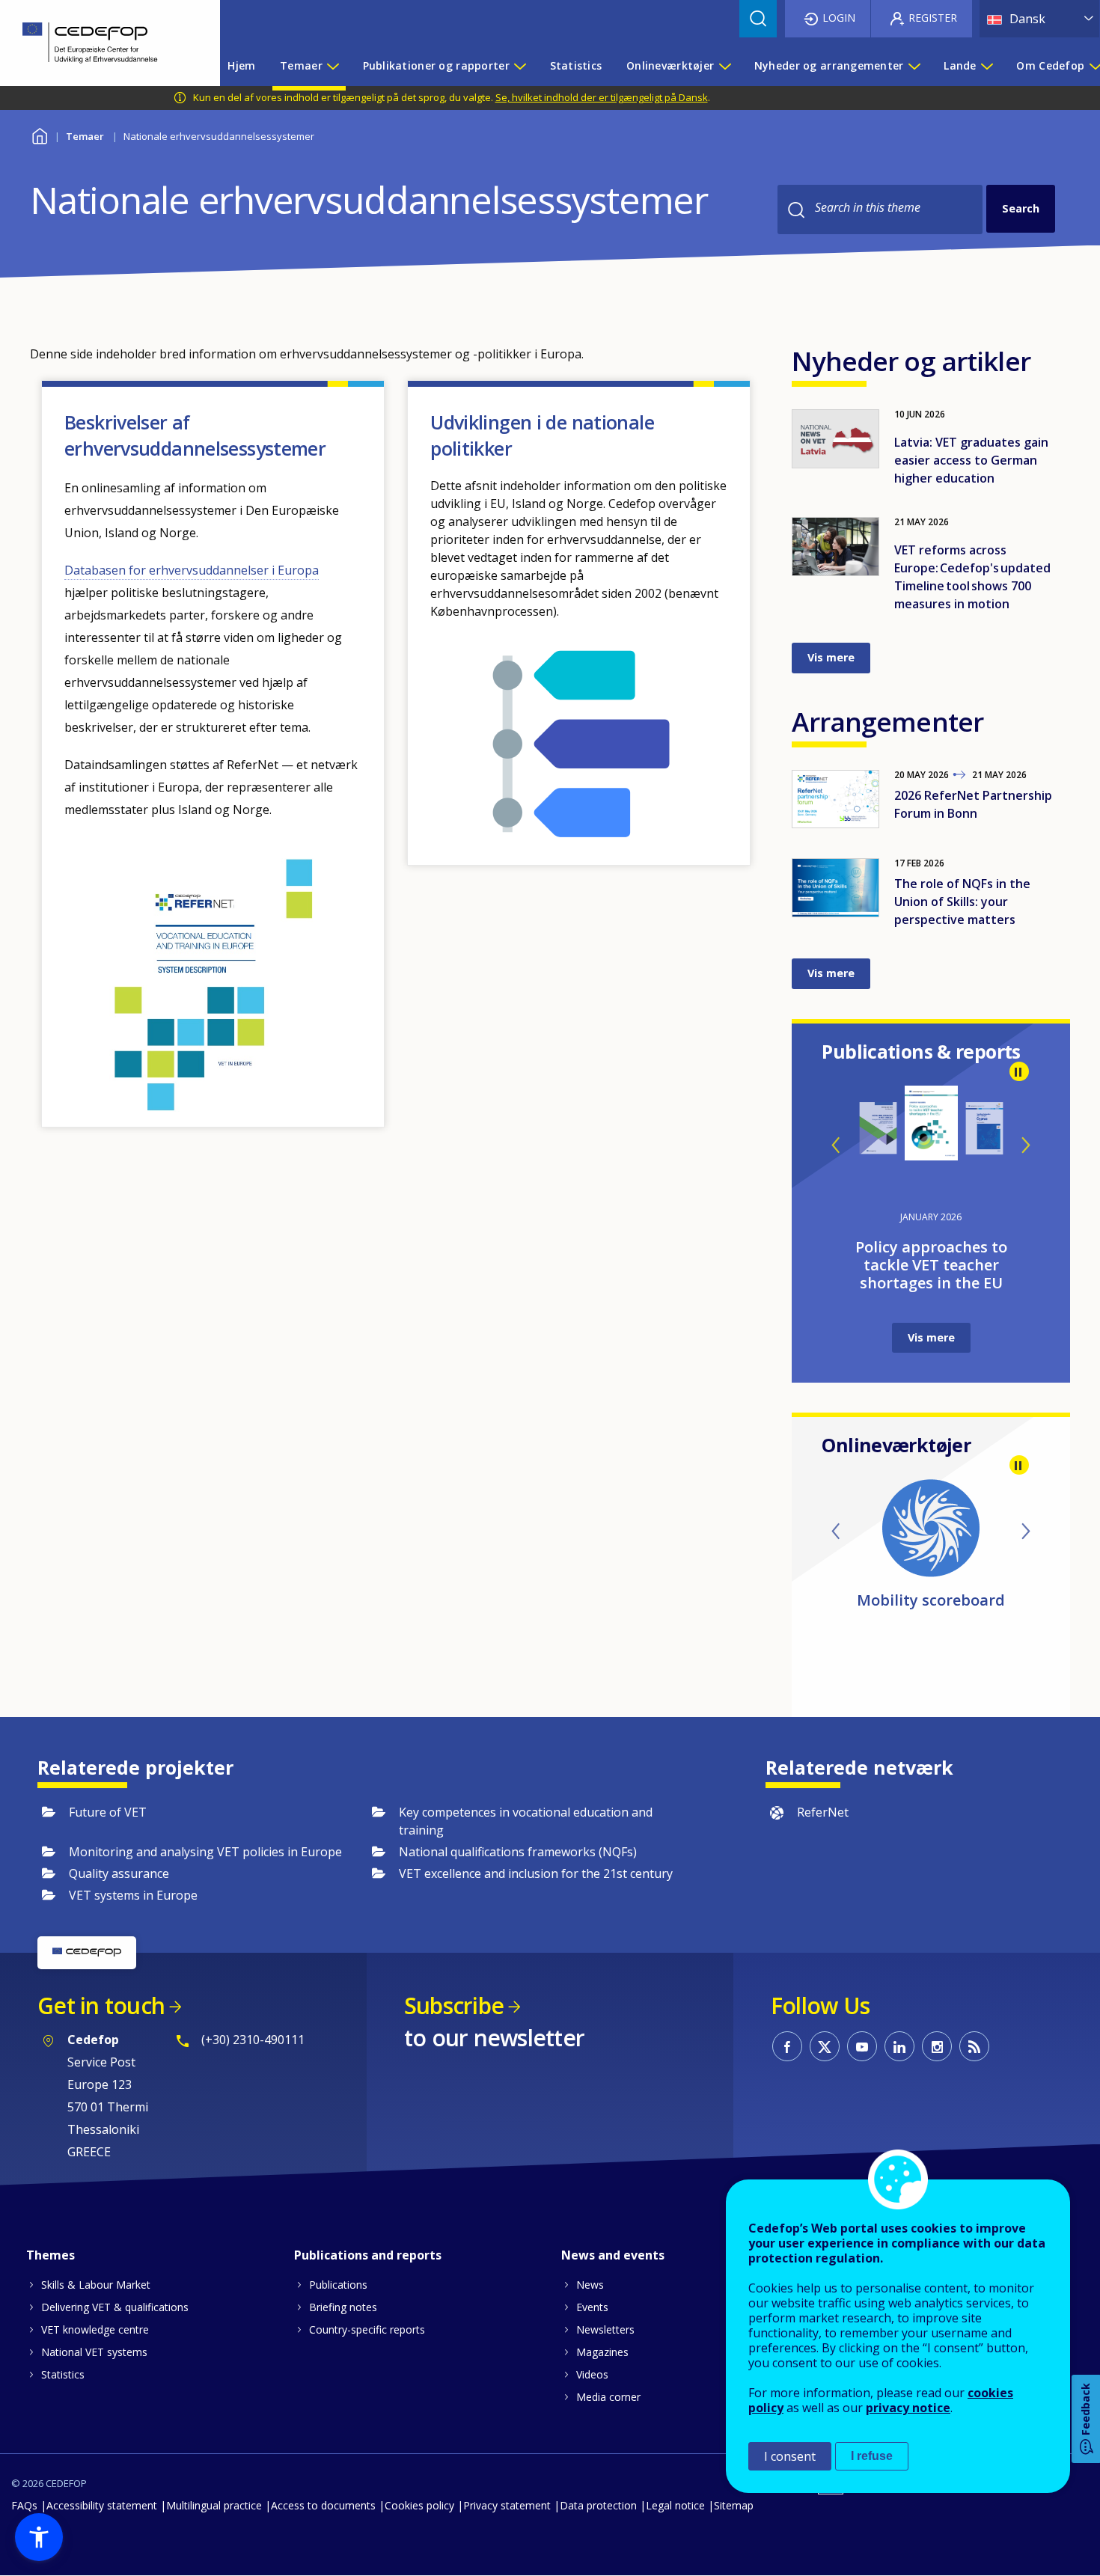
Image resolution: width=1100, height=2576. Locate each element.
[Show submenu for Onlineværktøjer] (724, 66)
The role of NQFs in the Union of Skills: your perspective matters (962, 902)
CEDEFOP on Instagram (937, 2046)
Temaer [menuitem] (301, 65)
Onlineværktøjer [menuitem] (670, 65)
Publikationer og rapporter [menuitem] (436, 65)
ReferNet (823, 1812)
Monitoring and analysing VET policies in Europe (205, 1852)
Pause (1019, 1071)
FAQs (24, 2505)
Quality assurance (119, 1873)
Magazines (602, 2352)
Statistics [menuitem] (576, 65)
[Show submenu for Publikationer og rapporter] (519, 66)
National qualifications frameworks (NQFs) (518, 1852)
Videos (592, 2374)
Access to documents (323, 2505)
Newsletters (605, 2329)
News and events (613, 2255)
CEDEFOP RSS (974, 2046)
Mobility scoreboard (931, 1600)
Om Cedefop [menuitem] (1050, 65)
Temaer (85, 136)
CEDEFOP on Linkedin (899, 2046)
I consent (790, 2456)
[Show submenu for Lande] (986, 66)
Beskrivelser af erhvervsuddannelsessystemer (195, 435)
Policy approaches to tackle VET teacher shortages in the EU (931, 1265)
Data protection (598, 2505)
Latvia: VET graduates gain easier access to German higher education (971, 460)
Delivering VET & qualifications (115, 2307)
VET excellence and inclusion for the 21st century (536, 1873)
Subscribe (454, 2006)
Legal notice (675, 2505)
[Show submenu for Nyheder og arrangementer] (914, 66)
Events (592, 2307)
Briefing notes (343, 2307)
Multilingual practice (214, 2505)
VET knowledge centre (95, 2329)
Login (839, 18)
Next (1025, 1145)
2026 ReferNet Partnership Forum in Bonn (973, 804)
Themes (51, 2255)
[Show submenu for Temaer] (332, 66)
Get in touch (101, 2006)
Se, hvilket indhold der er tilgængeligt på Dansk (602, 97)
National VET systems (94, 2352)
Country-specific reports (367, 2329)
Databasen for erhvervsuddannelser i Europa (192, 570)
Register (933, 18)
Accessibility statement (102, 2505)
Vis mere (831, 657)
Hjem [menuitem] (241, 65)
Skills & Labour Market (96, 2285)
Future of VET (108, 1812)
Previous (837, 1145)
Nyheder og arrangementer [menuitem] (829, 65)
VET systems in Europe (133, 1895)
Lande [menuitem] (960, 65)
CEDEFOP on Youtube (862, 2046)
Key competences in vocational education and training (526, 1821)
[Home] (99, 43)
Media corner (608, 2397)
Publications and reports (368, 2255)
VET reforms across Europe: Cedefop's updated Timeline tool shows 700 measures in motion (972, 577)
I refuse (872, 2456)
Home (39, 134)
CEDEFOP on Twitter (825, 2046)
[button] (39, 2537)
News (590, 2285)
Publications (338, 2285)
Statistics (63, 2374)
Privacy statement (507, 2505)
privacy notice (908, 2408)
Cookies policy (419, 2505)
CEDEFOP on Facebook (787, 2046)
